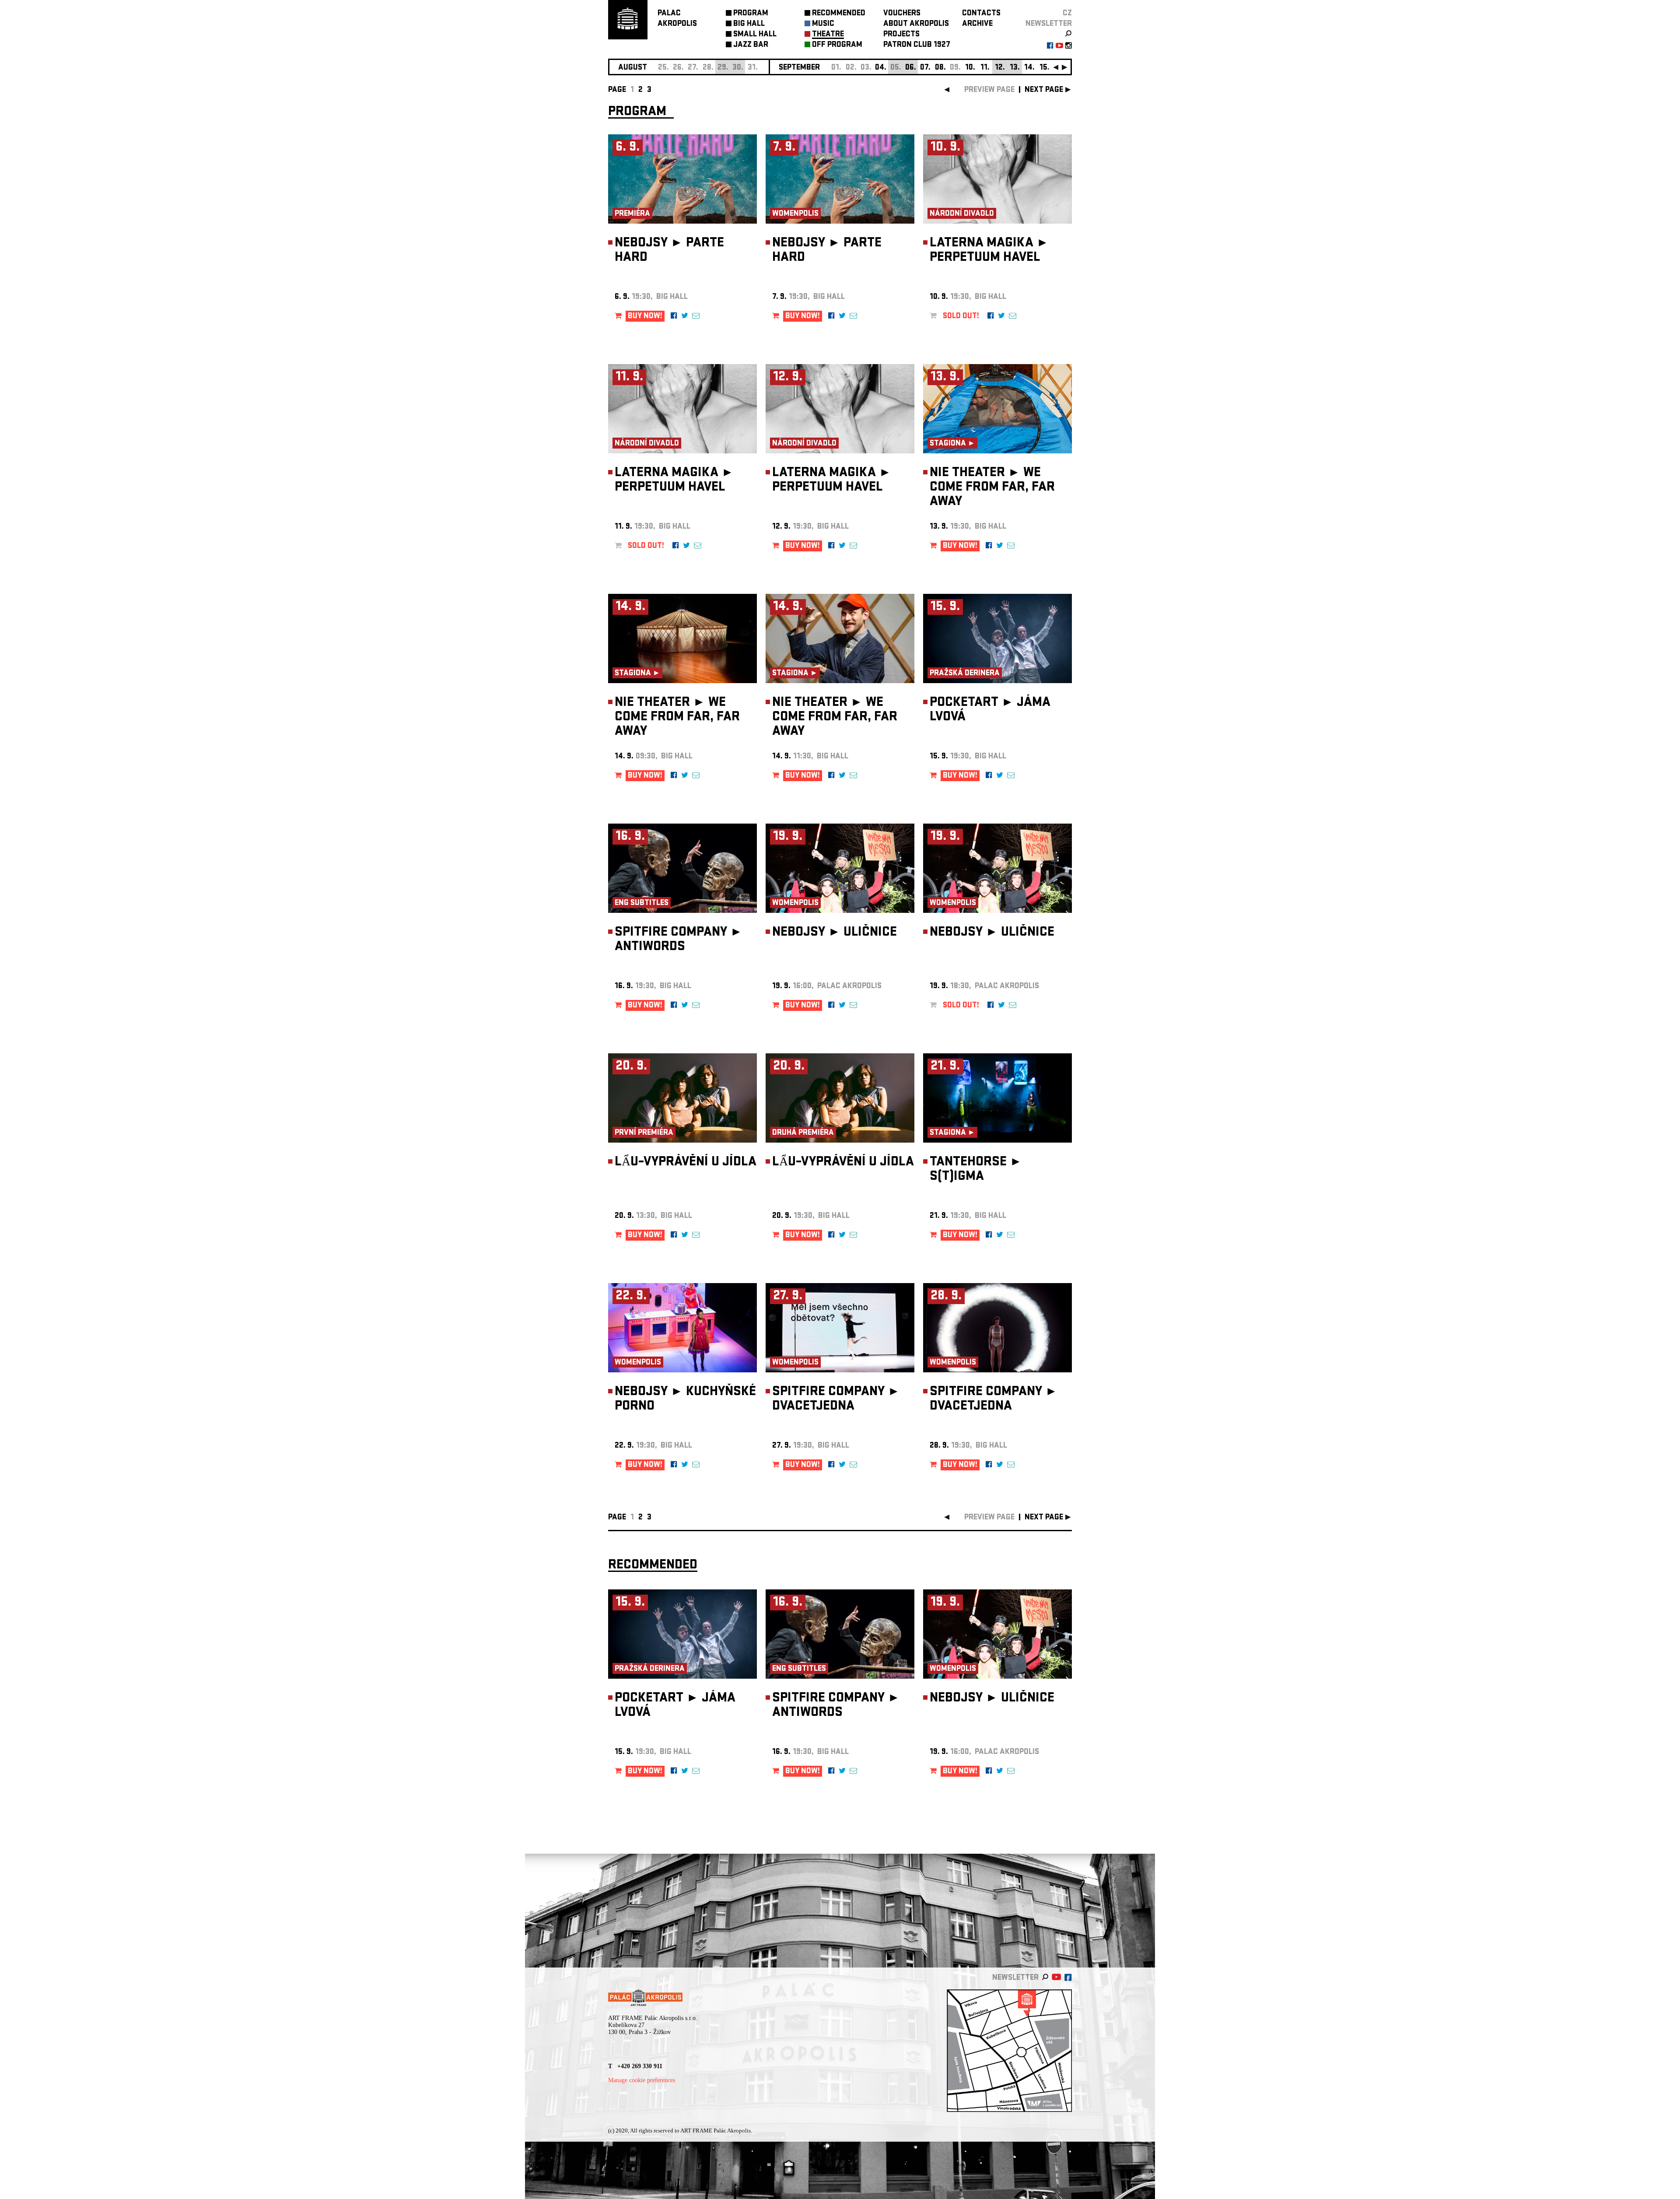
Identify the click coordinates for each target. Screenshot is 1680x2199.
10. (970, 68)
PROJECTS (901, 35)
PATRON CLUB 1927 (917, 45)
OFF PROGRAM (837, 45)
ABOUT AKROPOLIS (916, 24)
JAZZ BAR (751, 45)
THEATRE (828, 35)
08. (940, 68)
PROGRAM (751, 14)
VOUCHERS (902, 14)
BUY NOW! (645, 317)
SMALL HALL (755, 35)
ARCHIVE (977, 24)
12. (1000, 68)
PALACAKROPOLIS (677, 19)
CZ (1067, 14)
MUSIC (823, 24)
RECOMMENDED (839, 14)
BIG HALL (749, 24)
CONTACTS (981, 14)
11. (985, 68)
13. (1015, 68)
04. (881, 68)
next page (1044, 90)
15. (1045, 68)
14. (1029, 68)
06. (911, 68)
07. (925, 68)
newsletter (1049, 24)
